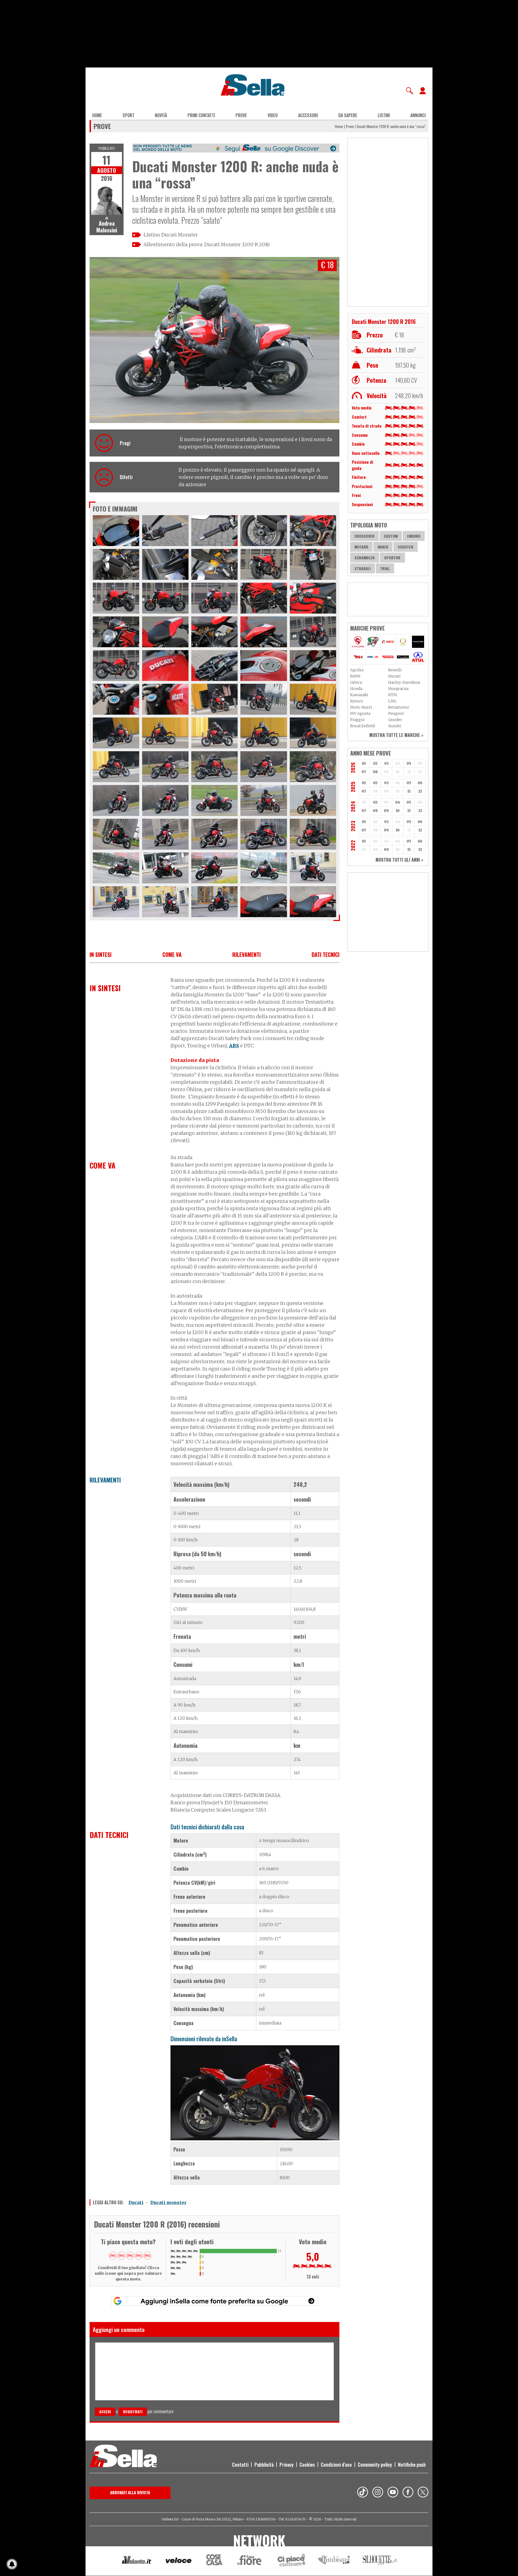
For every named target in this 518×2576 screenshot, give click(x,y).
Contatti (240, 2465)
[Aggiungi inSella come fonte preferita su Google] (214, 2301)
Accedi (105, 2411)
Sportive (392, 558)
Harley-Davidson (404, 682)
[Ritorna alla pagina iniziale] (123, 2457)
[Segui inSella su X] (423, 2493)
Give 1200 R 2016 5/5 (147, 2256)
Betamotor (399, 707)
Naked (383, 547)
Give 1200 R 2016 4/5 (139, 2256)
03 (386, 764)
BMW (355, 676)
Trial (385, 568)
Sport (128, 115)
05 (409, 764)
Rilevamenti (246, 954)
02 (375, 764)
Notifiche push (412, 2465)
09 (386, 811)
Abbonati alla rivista (130, 2492)
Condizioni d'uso (336, 2465)
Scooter (405, 547)
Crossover (364, 536)
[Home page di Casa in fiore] (250, 2561)
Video (273, 115)
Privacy (287, 2465)
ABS (234, 1046)
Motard (361, 547)
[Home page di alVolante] (137, 2561)
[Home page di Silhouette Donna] (381, 2561)
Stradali (363, 568)
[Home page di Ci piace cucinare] (291, 2561)
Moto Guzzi (361, 707)
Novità (161, 115)
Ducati (136, 2202)
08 (375, 772)
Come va (172, 954)
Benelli (395, 670)
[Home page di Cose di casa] (214, 2561)
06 (420, 783)
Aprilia (357, 670)
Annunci (418, 115)
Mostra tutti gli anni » (399, 860)
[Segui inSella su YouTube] (393, 2493)
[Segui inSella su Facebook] (408, 2493)
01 (364, 764)
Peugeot (396, 713)
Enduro (414, 536)
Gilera (356, 682)
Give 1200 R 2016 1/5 (113, 2256)
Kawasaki (359, 695)
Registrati (133, 2411)
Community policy (375, 2465)
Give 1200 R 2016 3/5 (130, 2256)
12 (420, 791)
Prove (241, 115)
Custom (391, 536)
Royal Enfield (362, 726)
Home (97, 115)
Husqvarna (398, 689)
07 (364, 772)
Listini (384, 115)
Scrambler (365, 558)
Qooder (395, 720)
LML (393, 701)
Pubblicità (264, 2465)
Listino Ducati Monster (171, 235)
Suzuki (395, 726)
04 (398, 802)
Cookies (307, 2465)
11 (409, 791)
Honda (356, 689)
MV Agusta (360, 713)
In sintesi (100, 954)
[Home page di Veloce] (179, 2561)
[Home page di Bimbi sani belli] (334, 2561)
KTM (393, 695)
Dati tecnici (326, 954)
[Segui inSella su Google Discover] (236, 148)
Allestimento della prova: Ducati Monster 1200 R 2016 (207, 244)
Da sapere (348, 115)
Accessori (308, 115)
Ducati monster (168, 2202)
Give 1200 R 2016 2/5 (121, 2256)
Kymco (357, 701)
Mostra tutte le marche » (396, 735)
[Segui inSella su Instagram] (378, 2493)
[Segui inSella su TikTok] (363, 2493)
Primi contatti (201, 115)
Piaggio (357, 720)
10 (398, 811)
